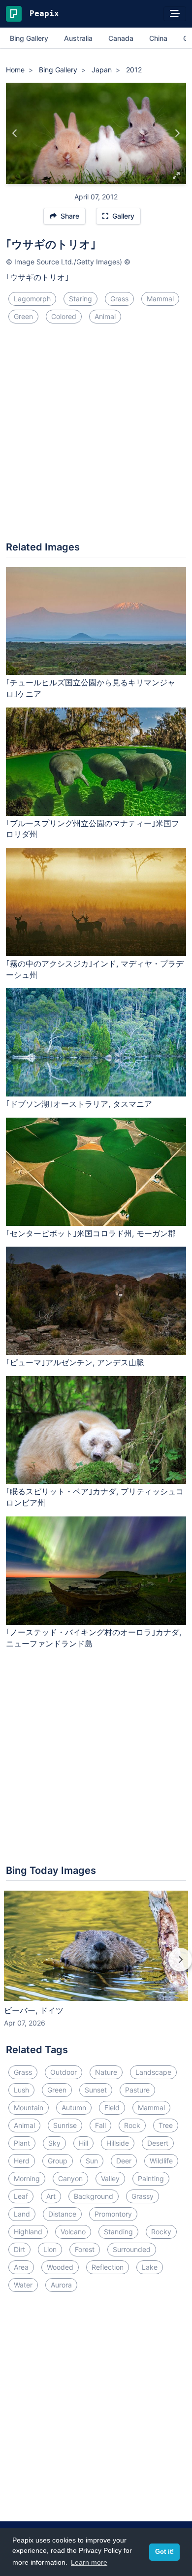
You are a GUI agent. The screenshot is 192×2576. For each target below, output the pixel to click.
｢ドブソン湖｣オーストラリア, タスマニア (79, 1104)
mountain (29, 2108)
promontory (113, 2214)
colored (64, 316)
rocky (161, 2232)
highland (28, 2232)
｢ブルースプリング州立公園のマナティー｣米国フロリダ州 (93, 829)
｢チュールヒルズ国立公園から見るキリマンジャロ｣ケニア (91, 688)
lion (50, 2249)
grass (119, 299)
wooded (60, 2267)
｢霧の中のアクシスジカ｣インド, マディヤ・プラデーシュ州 (95, 969)
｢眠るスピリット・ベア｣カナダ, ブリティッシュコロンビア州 (95, 1497)
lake (150, 2267)
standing (118, 2232)
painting (151, 2178)
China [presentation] (158, 38)
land (22, 2214)
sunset (96, 2090)
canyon (70, 2178)
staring (80, 299)
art (51, 2196)
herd (22, 2161)
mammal (160, 299)
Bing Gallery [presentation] (29, 38)
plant (22, 2143)
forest (85, 2249)
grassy (143, 2196)
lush (21, 2090)
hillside (118, 2143)
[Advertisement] (96, 436)
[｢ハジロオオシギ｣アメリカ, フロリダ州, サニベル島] (15, 133)
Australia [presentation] (78, 38)
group (58, 2161)
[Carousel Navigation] (96, 1966)
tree (166, 2125)
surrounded (132, 2249)
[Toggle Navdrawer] (175, 14)
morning (27, 2178)
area (21, 2267)
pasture (137, 2090)
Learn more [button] (89, 2562)
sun (92, 2161)
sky (54, 2143)
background (94, 2196)
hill (83, 2143)
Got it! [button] (164, 2552)
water (23, 2285)
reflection (108, 2267)
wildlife (161, 2161)
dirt (19, 2249)
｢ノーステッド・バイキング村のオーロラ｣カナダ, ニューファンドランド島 (94, 1638)
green (23, 316)
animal (105, 316)
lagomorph (32, 299)
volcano (73, 2232)
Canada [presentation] (121, 38)
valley (110, 2178)
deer (124, 2161)
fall (100, 2125)
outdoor (64, 2072)
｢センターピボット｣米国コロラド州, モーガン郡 (91, 1233)
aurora (61, 2285)
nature (106, 2072)
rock (132, 2125)
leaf (21, 2196)
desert (158, 2143)
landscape (153, 2072)
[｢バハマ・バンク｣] (177, 133)
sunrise (65, 2125)
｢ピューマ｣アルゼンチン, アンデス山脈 (75, 1362)
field (112, 2108)
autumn (74, 2108)
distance (62, 2214)
